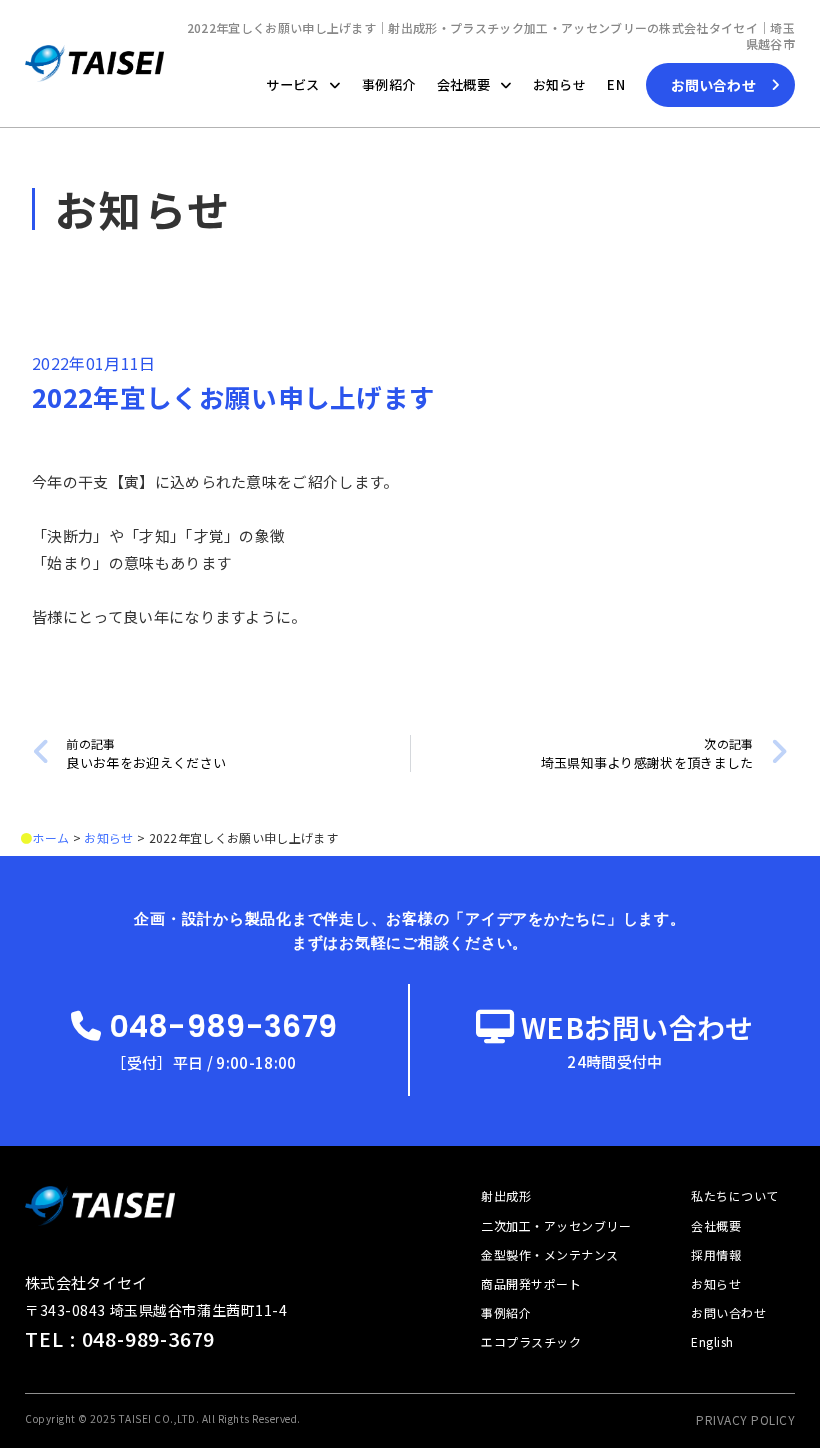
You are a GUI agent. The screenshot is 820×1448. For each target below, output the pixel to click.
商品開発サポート (531, 1283)
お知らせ (559, 84)
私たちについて (734, 1195)
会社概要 (463, 84)
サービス (292, 84)
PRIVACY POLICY (745, 1419)
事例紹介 (388, 84)
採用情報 (716, 1254)
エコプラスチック (531, 1341)
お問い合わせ (728, 1312)
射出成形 (506, 1195)
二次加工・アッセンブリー (556, 1225)
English (712, 1341)
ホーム (50, 837)
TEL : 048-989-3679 (120, 1338)
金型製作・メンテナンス (549, 1254)
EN (616, 84)
